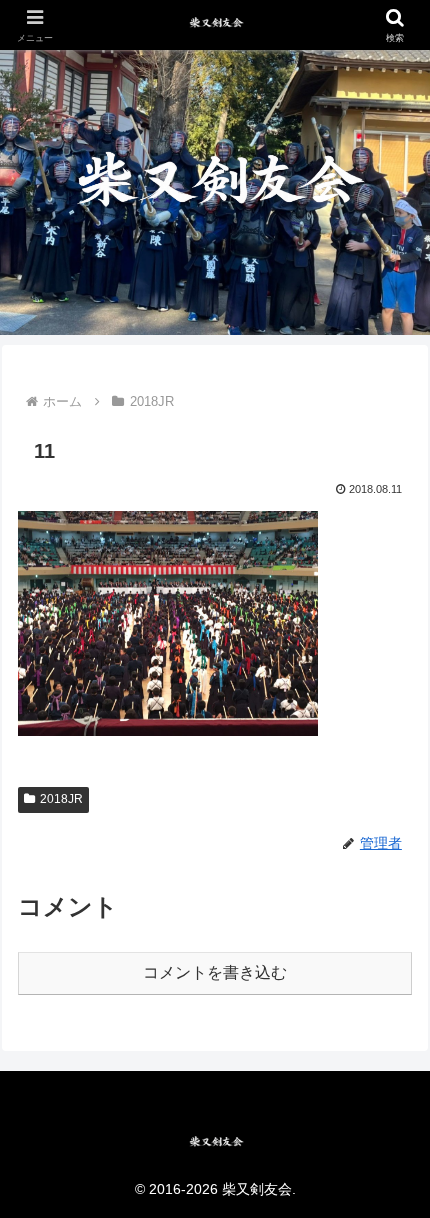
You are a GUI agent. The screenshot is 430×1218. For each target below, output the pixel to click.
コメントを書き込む (215, 972)
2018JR (61, 799)
